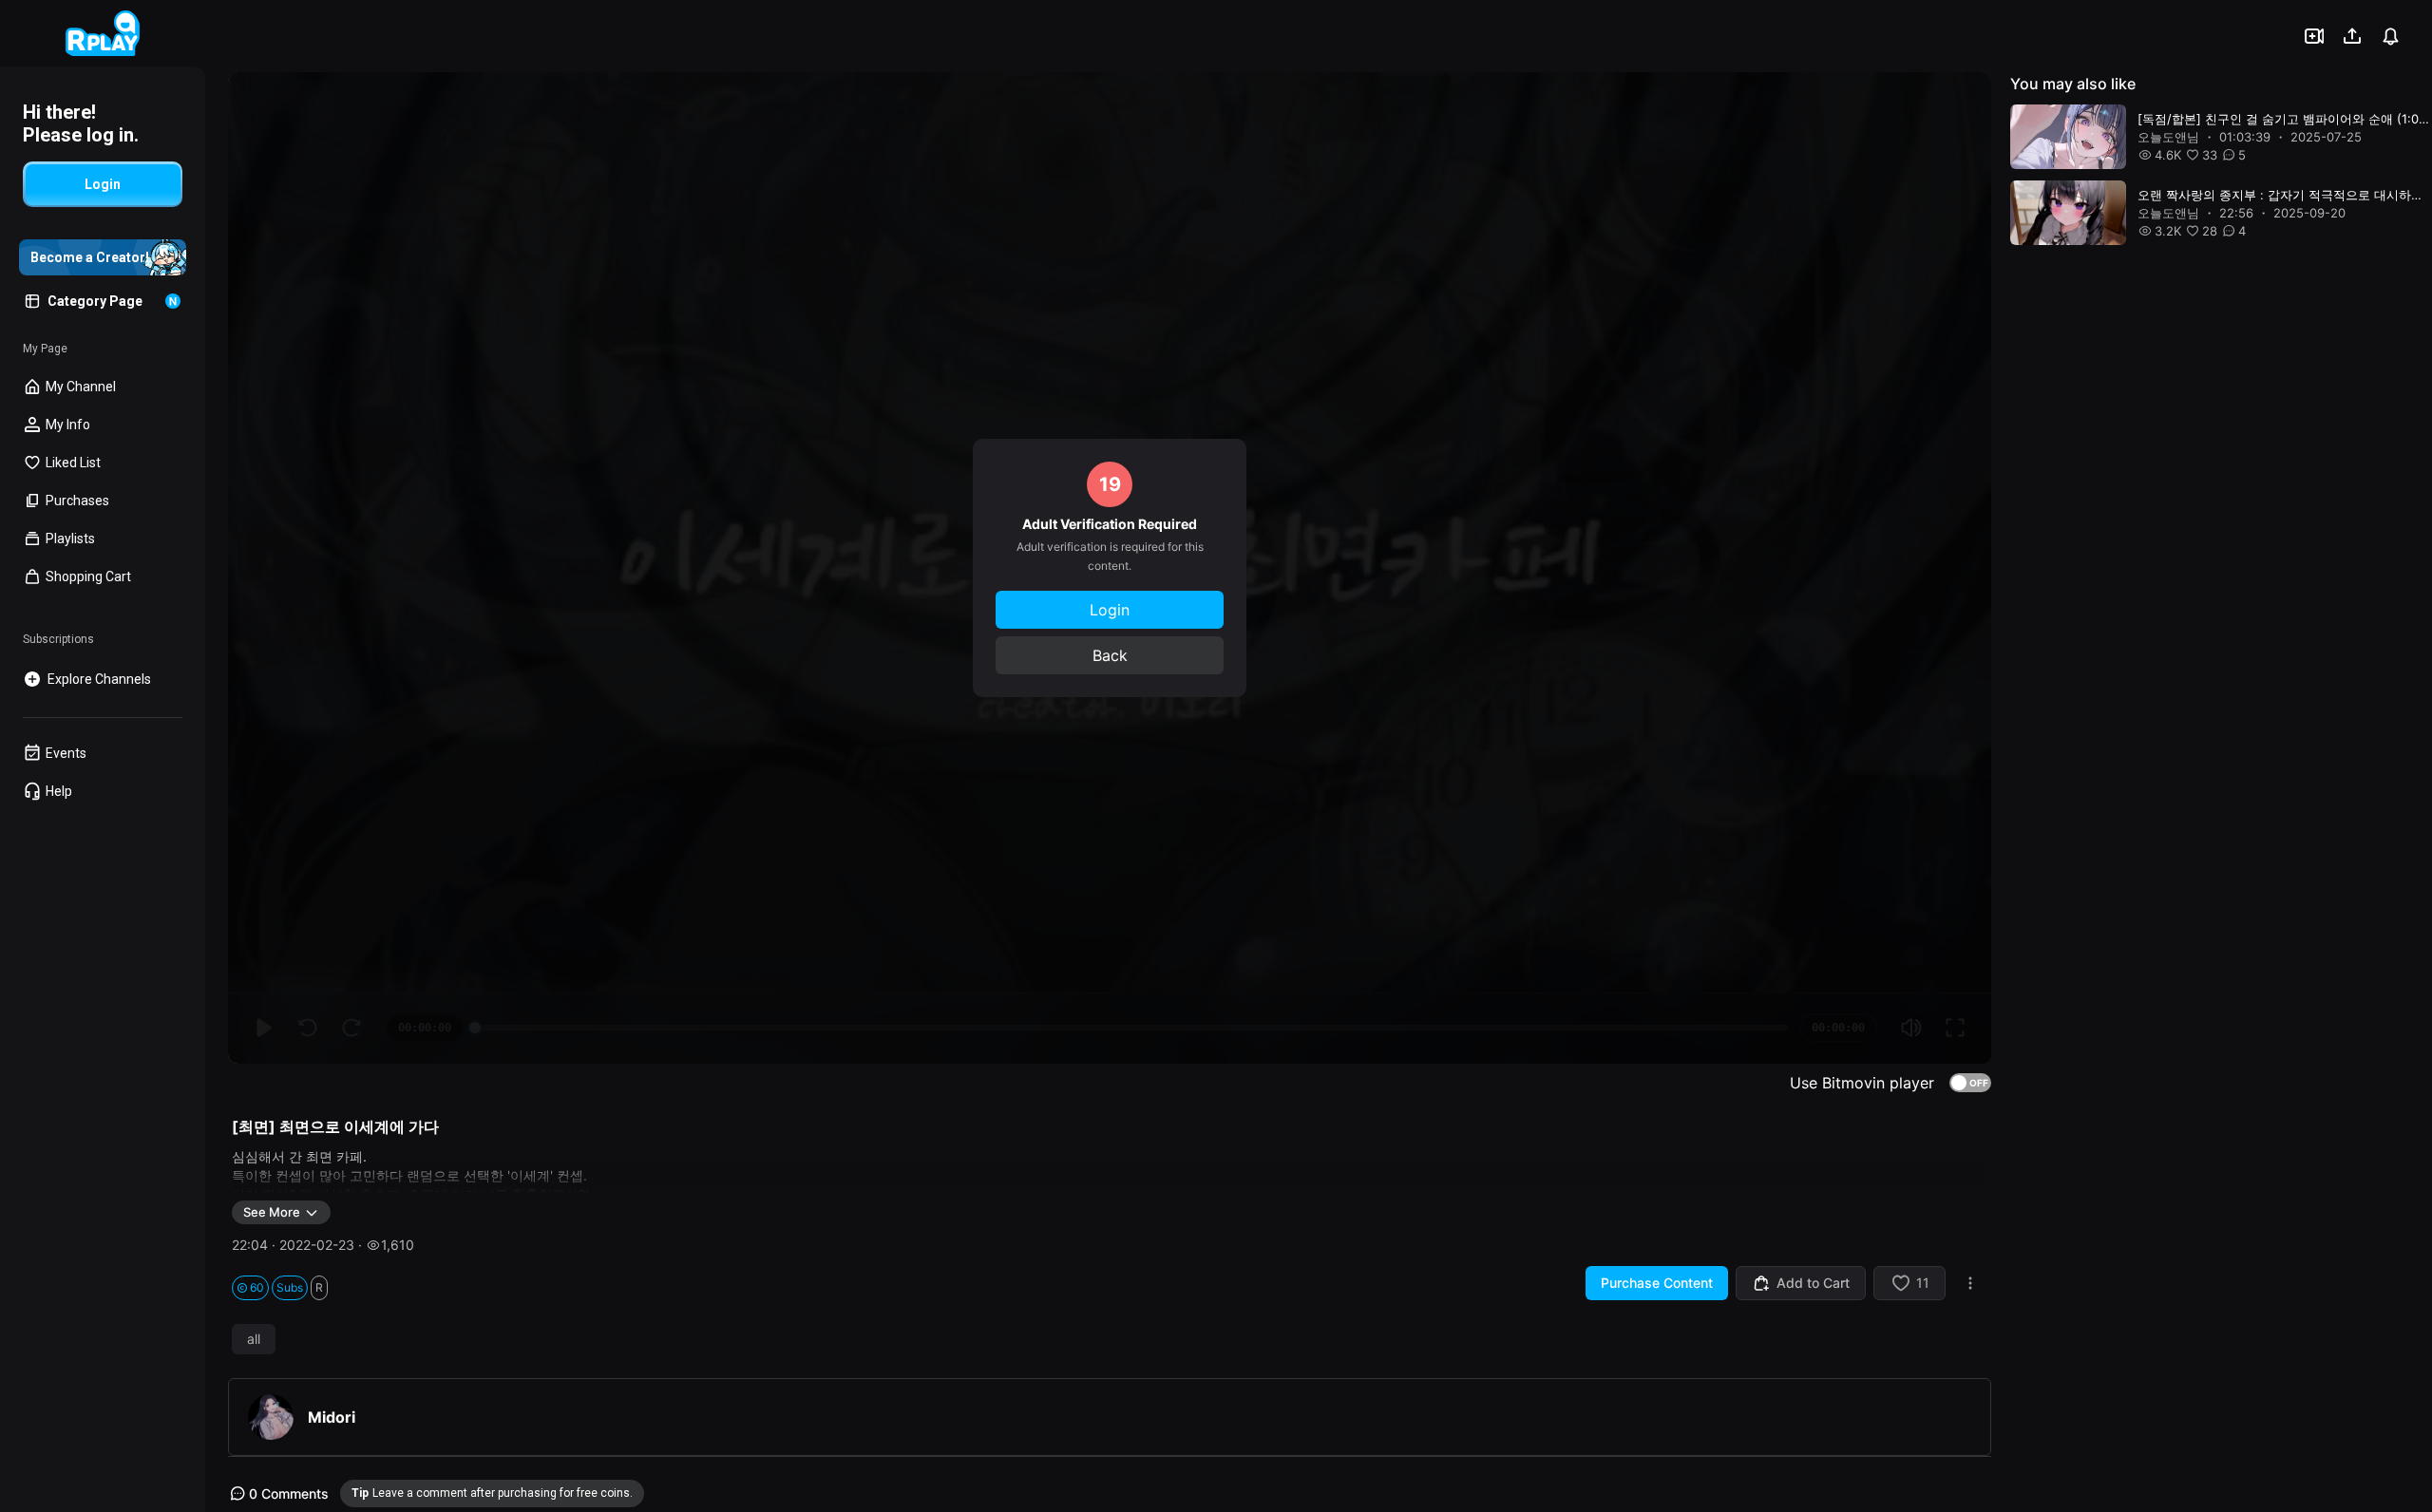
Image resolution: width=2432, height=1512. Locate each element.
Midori (332, 1417)
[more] (1970, 1283)
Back (1110, 655)
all (254, 1339)
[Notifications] (2390, 36)
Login (1110, 610)
